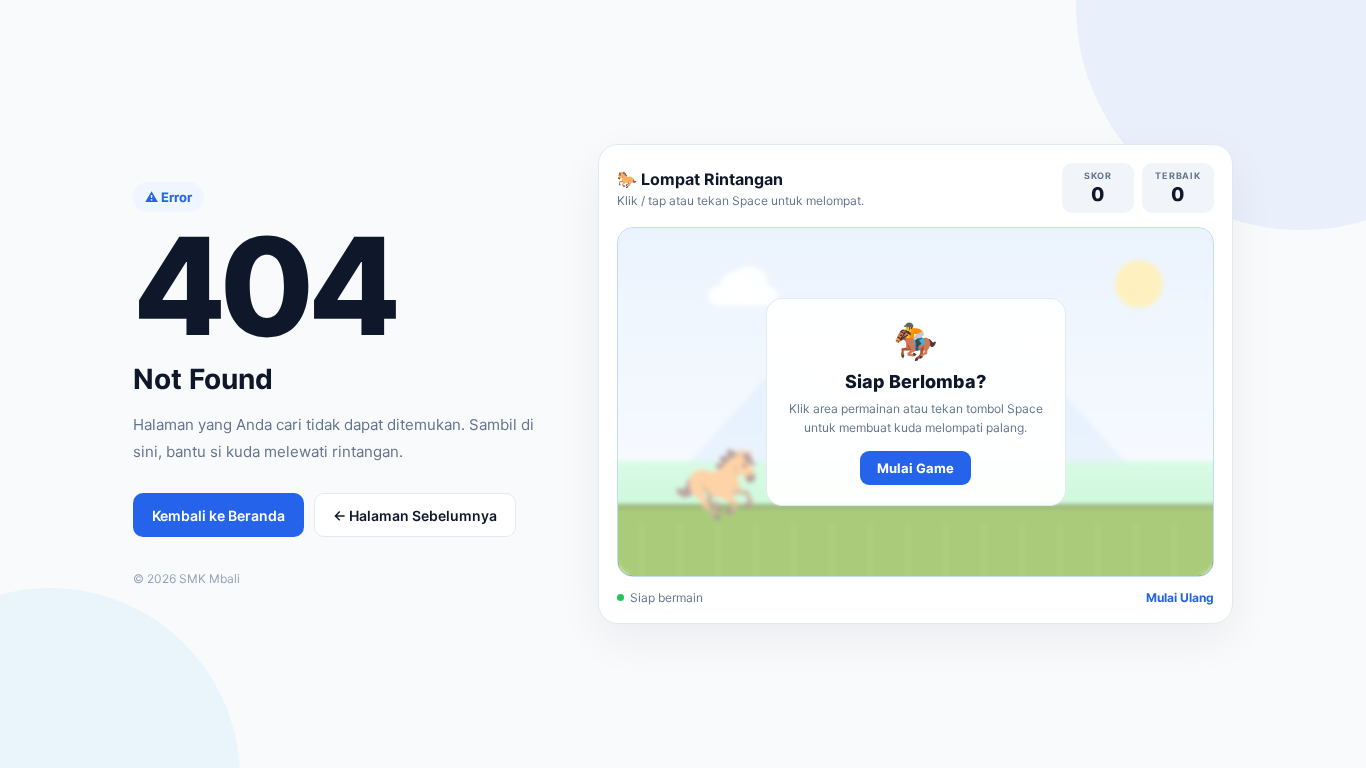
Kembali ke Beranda (218, 515)
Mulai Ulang (1180, 597)
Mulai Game (915, 468)
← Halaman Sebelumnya (415, 515)
